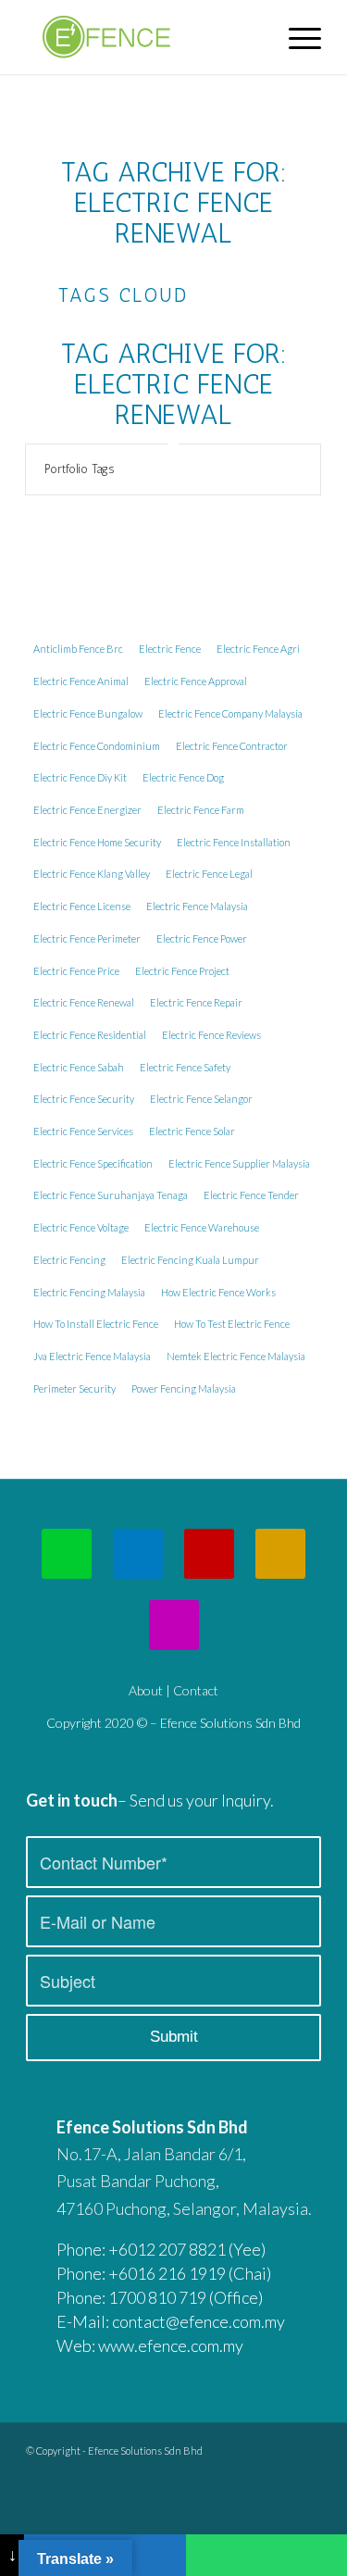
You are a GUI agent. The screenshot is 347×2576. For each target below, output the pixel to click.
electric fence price (76, 971)
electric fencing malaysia (89, 1292)
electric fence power (202, 938)
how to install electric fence (96, 1324)
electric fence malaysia (197, 906)
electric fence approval (196, 681)
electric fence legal (209, 874)
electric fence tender (251, 1195)
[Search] (252, 37)
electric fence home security (97, 842)
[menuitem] (252, 37)
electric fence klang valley (92, 874)
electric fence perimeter (87, 938)
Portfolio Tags (79, 469)
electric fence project (182, 971)
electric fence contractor (232, 746)
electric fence (170, 649)
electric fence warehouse (202, 1227)
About (146, 1690)
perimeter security (74, 1388)
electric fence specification (93, 1163)
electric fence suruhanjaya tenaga (111, 1195)
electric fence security (84, 1099)
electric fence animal (81, 681)
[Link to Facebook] (307, 2446)
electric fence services (83, 1131)
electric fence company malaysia (230, 713)
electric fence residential (90, 1035)
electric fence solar (192, 1131)
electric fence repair (196, 1002)
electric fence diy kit (80, 777)
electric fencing (69, 1260)
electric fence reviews (211, 1035)
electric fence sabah (79, 1067)
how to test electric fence (232, 1324)
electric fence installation (234, 842)
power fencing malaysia (184, 1388)
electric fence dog (183, 777)
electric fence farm (201, 810)
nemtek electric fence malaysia (236, 1356)
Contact (196, 1690)
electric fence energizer (87, 810)
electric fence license (82, 906)
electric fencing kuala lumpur (190, 1260)
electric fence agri (258, 649)
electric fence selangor (201, 1099)
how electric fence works (218, 1292)
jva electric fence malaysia (92, 1356)
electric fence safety (185, 1067)
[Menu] (296, 37)
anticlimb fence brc (78, 649)
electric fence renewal (84, 1002)
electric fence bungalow (88, 713)
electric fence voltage (81, 1227)
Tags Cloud (123, 295)
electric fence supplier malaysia (239, 1163)
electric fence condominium (97, 746)
